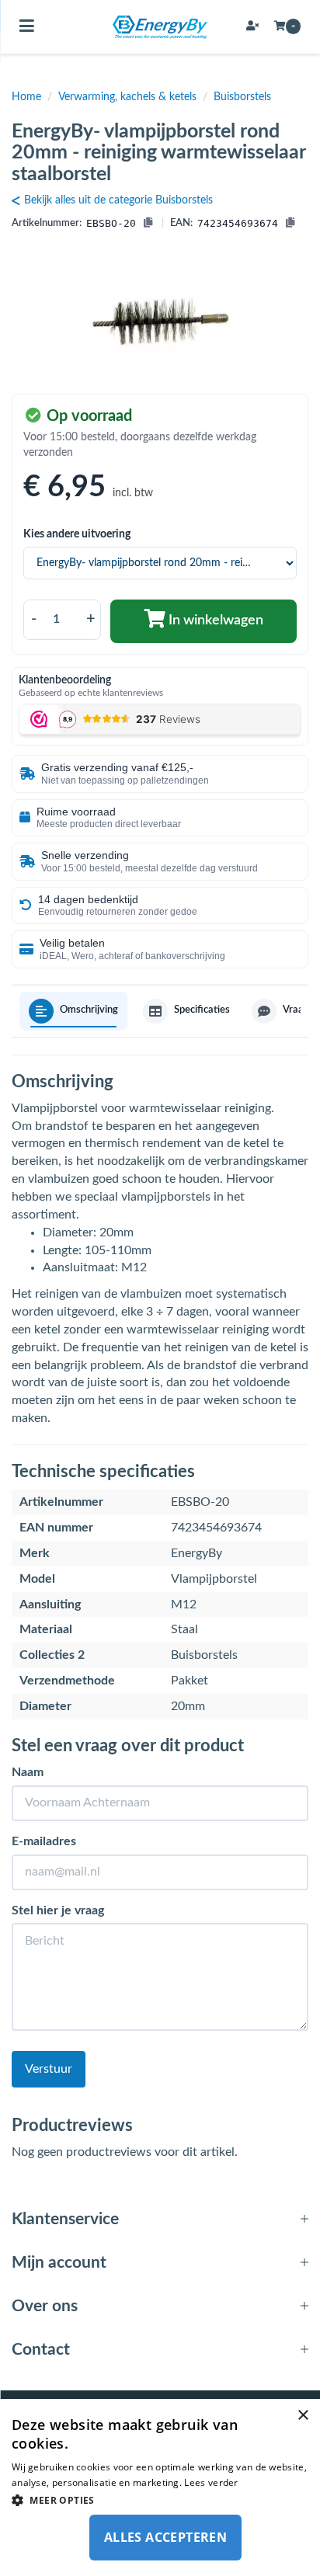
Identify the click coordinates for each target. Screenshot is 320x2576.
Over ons (45, 2306)
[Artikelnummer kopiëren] (148, 224)
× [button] (303, 2416)
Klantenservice (65, 2219)
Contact (41, 2350)
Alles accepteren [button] (165, 2537)
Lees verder (211, 2482)
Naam (28, 1772)
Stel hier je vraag (58, 1910)
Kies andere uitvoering (77, 534)
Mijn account (59, 2263)
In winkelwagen (214, 621)
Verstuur (49, 2069)
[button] (160, 2500)
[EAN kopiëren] (290, 224)
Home (26, 97)
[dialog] (160, 2487)
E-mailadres (44, 1841)
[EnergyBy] (160, 27)
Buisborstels (242, 97)
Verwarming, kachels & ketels (127, 97)
